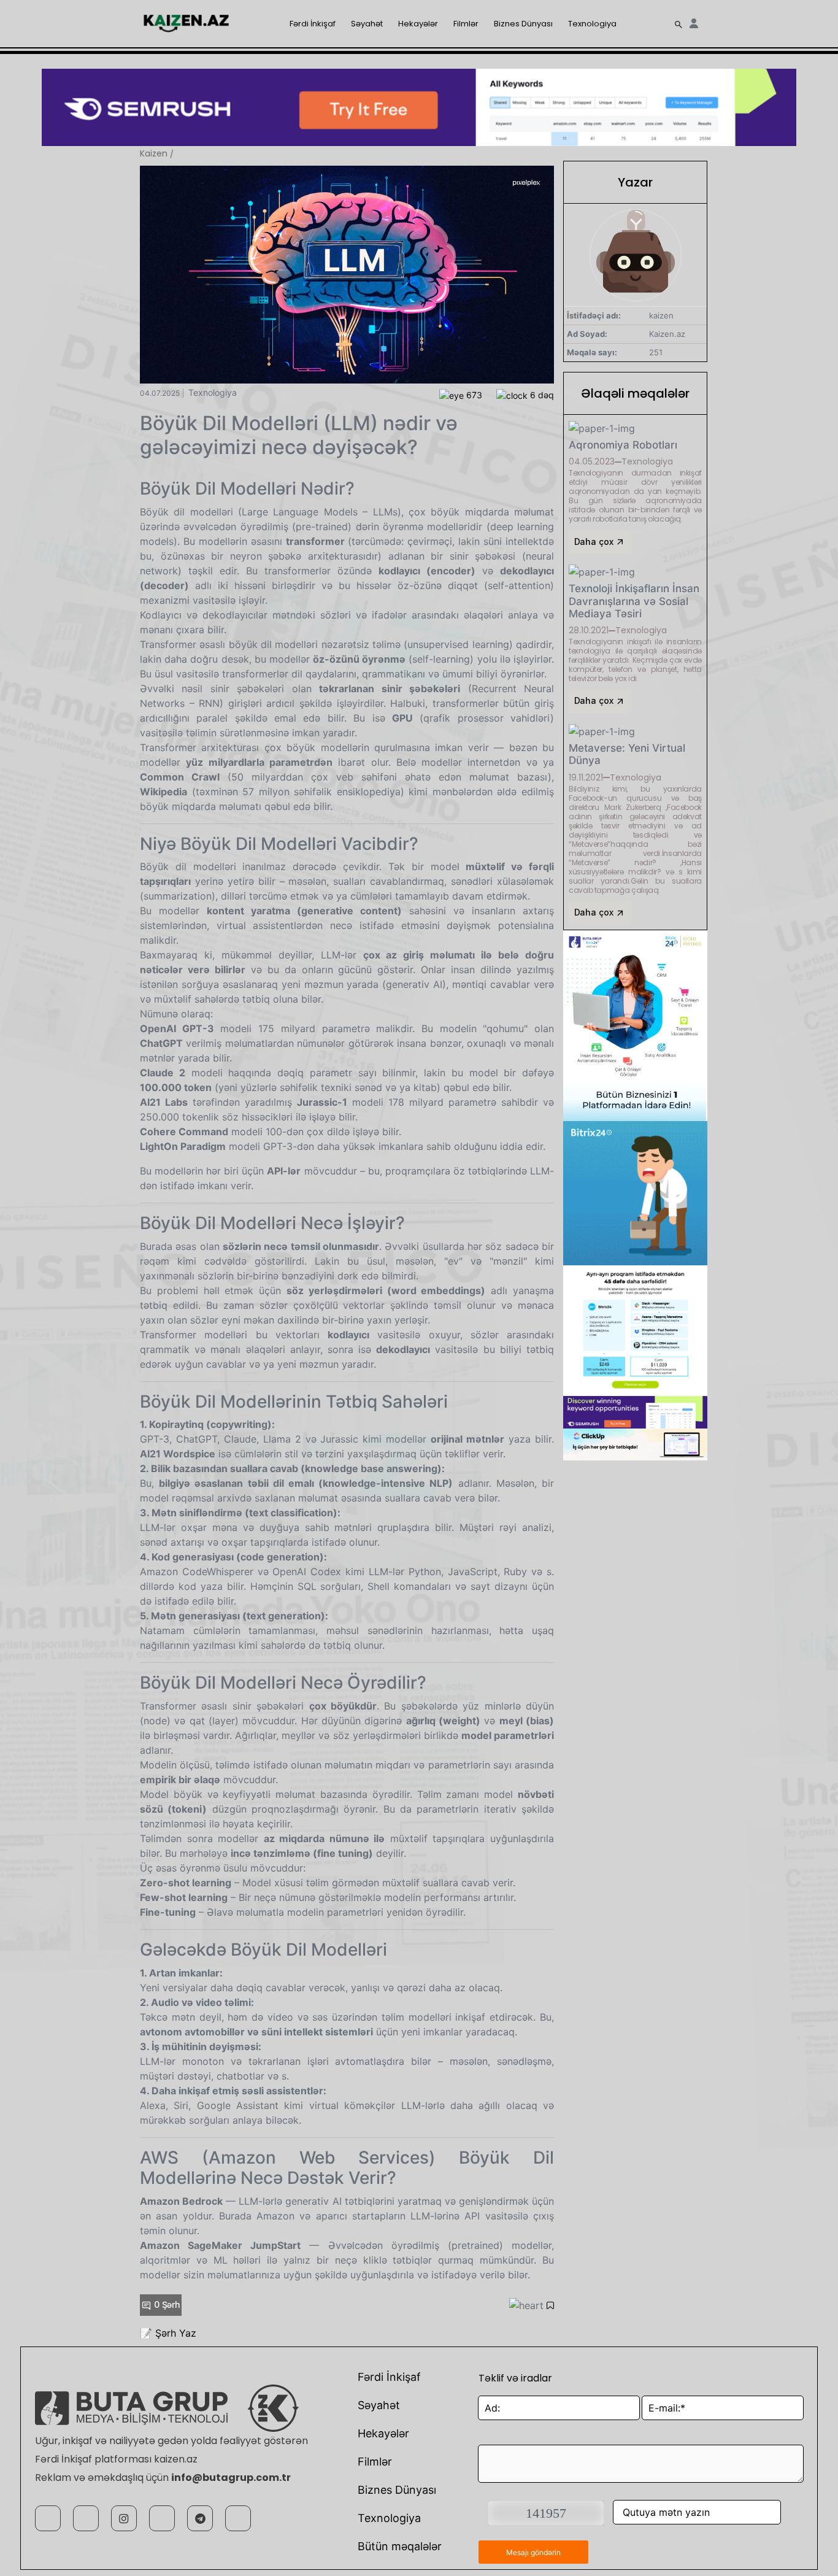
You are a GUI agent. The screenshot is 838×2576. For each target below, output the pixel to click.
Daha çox (595, 542)
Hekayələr (418, 24)
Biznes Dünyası (523, 24)
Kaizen (154, 153)
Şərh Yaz (176, 2333)
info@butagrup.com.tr (231, 2478)
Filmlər (466, 24)
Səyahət (367, 24)
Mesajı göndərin (533, 2552)
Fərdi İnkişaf (313, 24)
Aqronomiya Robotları (623, 445)
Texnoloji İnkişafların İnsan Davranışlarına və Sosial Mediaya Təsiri (634, 601)
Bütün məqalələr (400, 2546)
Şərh (167, 2304)
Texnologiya (592, 24)
